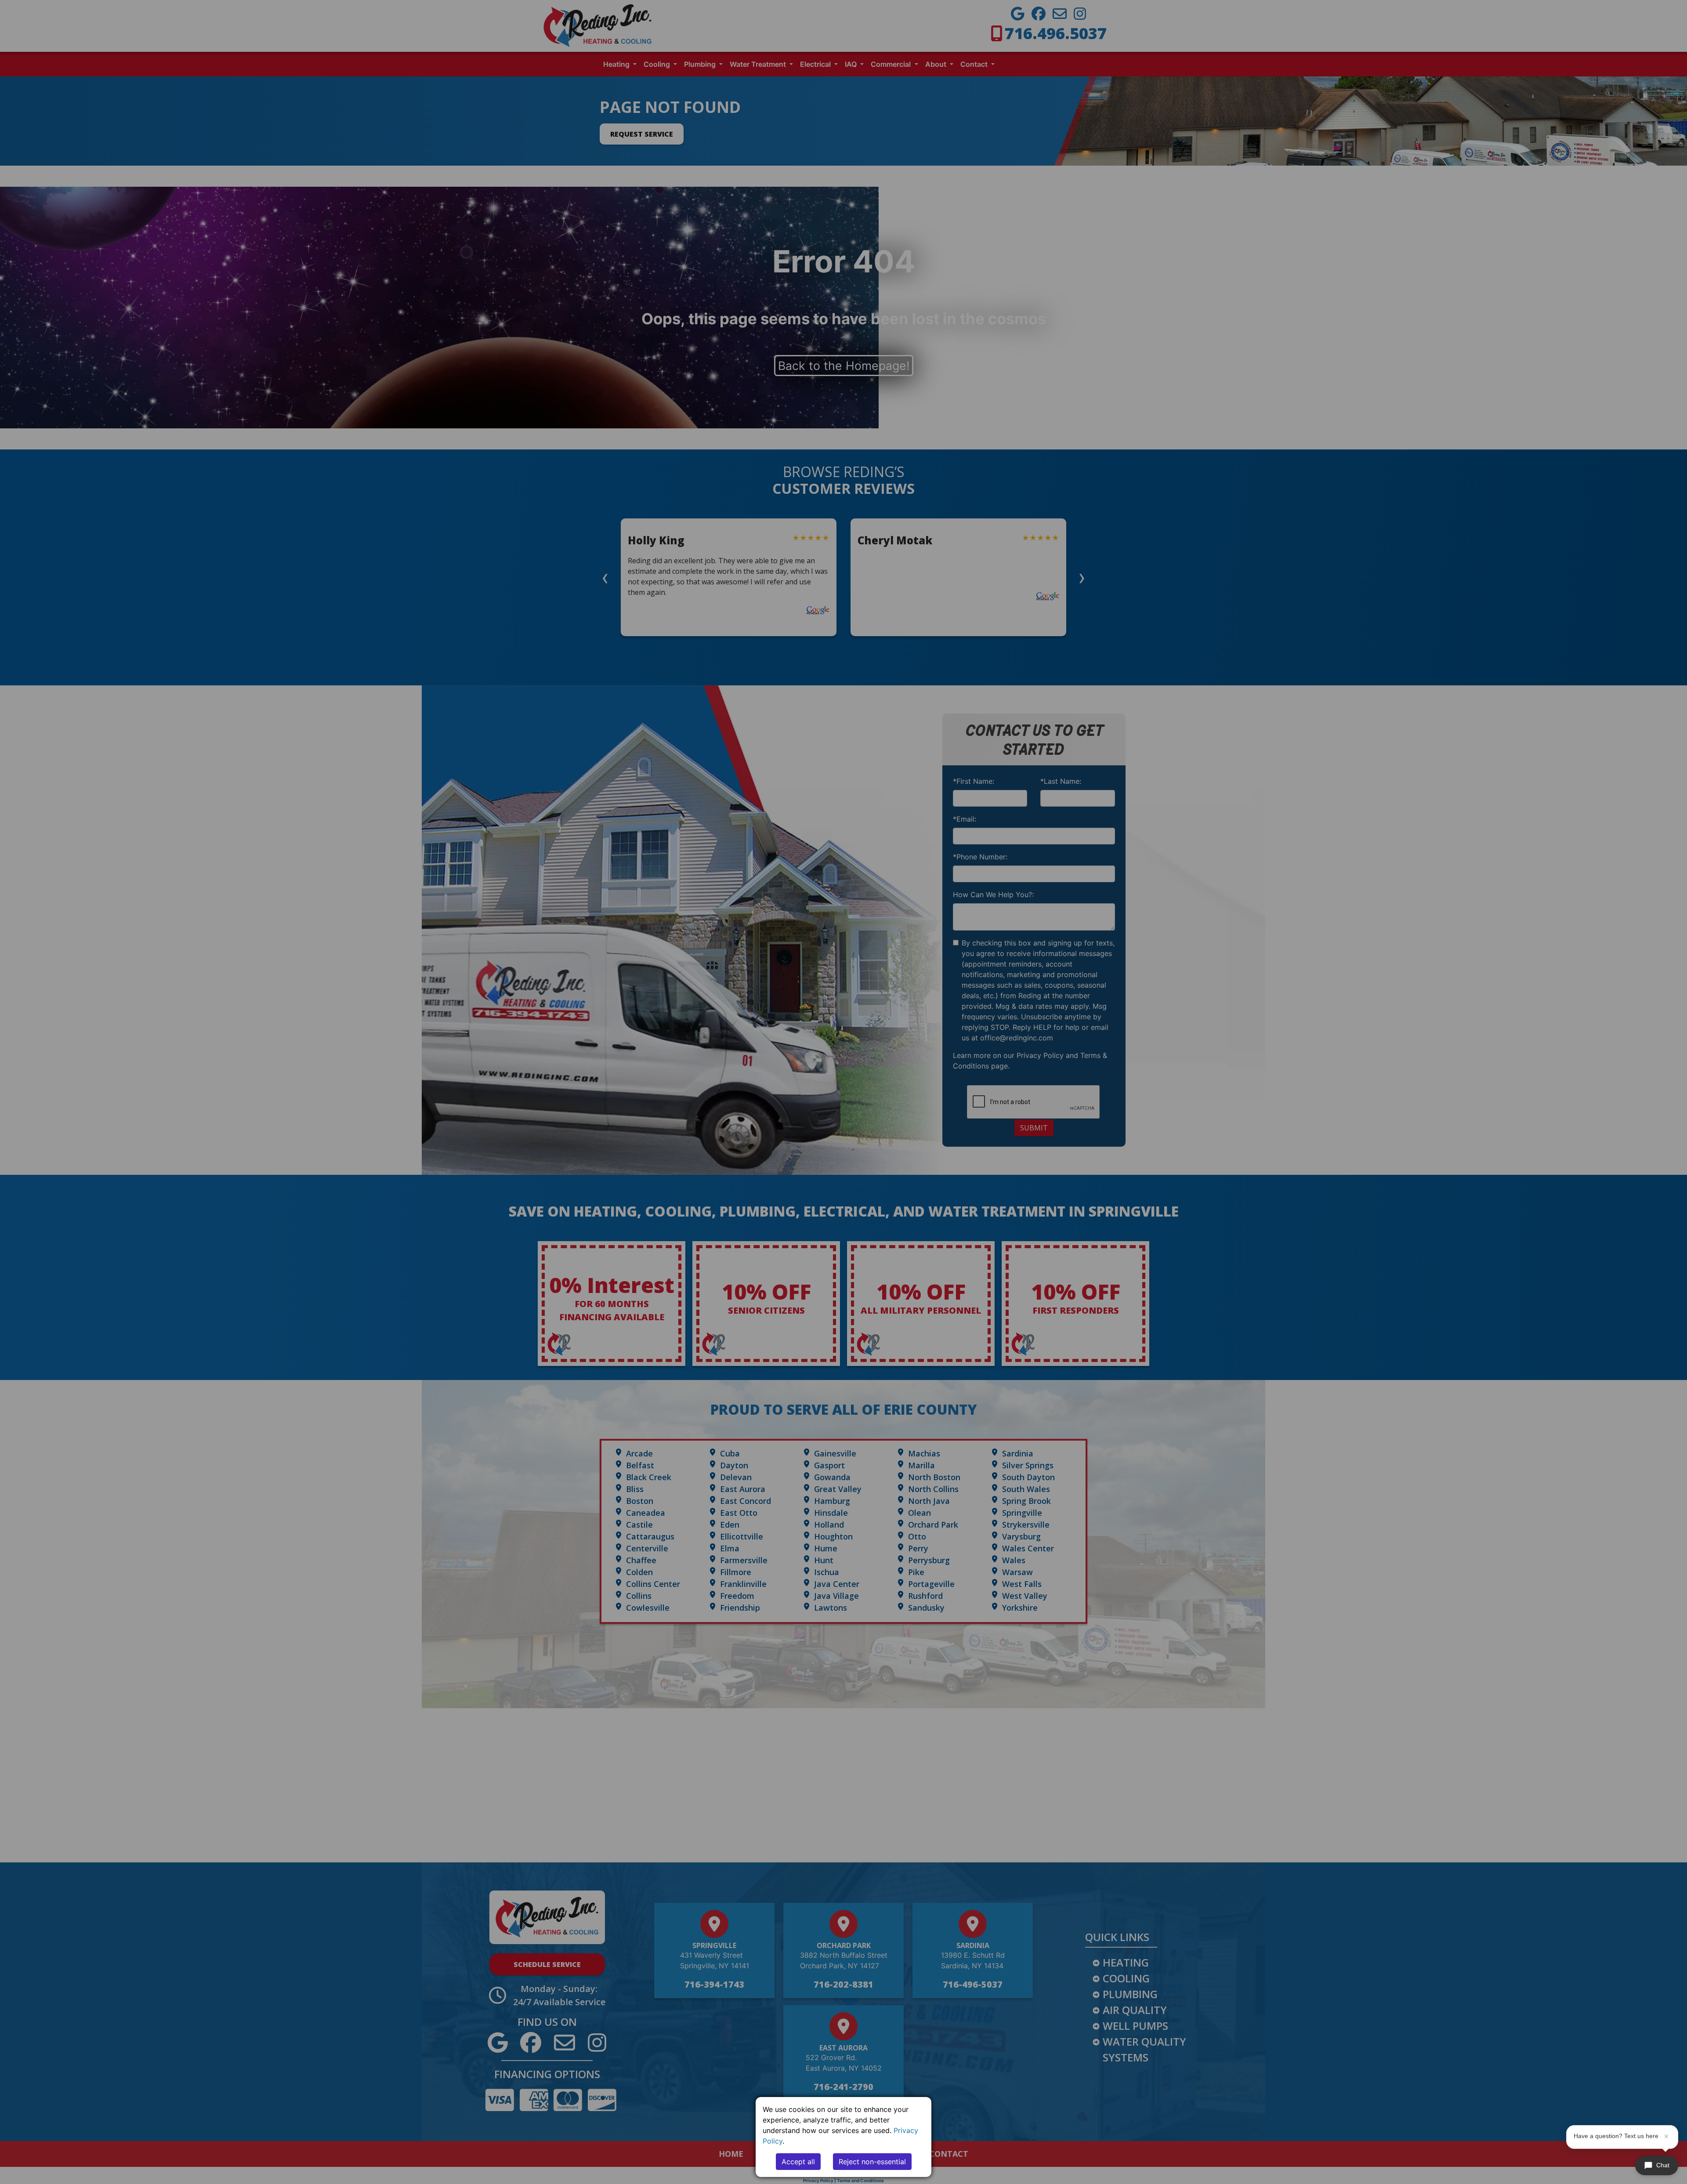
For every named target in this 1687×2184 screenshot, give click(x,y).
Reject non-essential (872, 2162)
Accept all (798, 2162)
